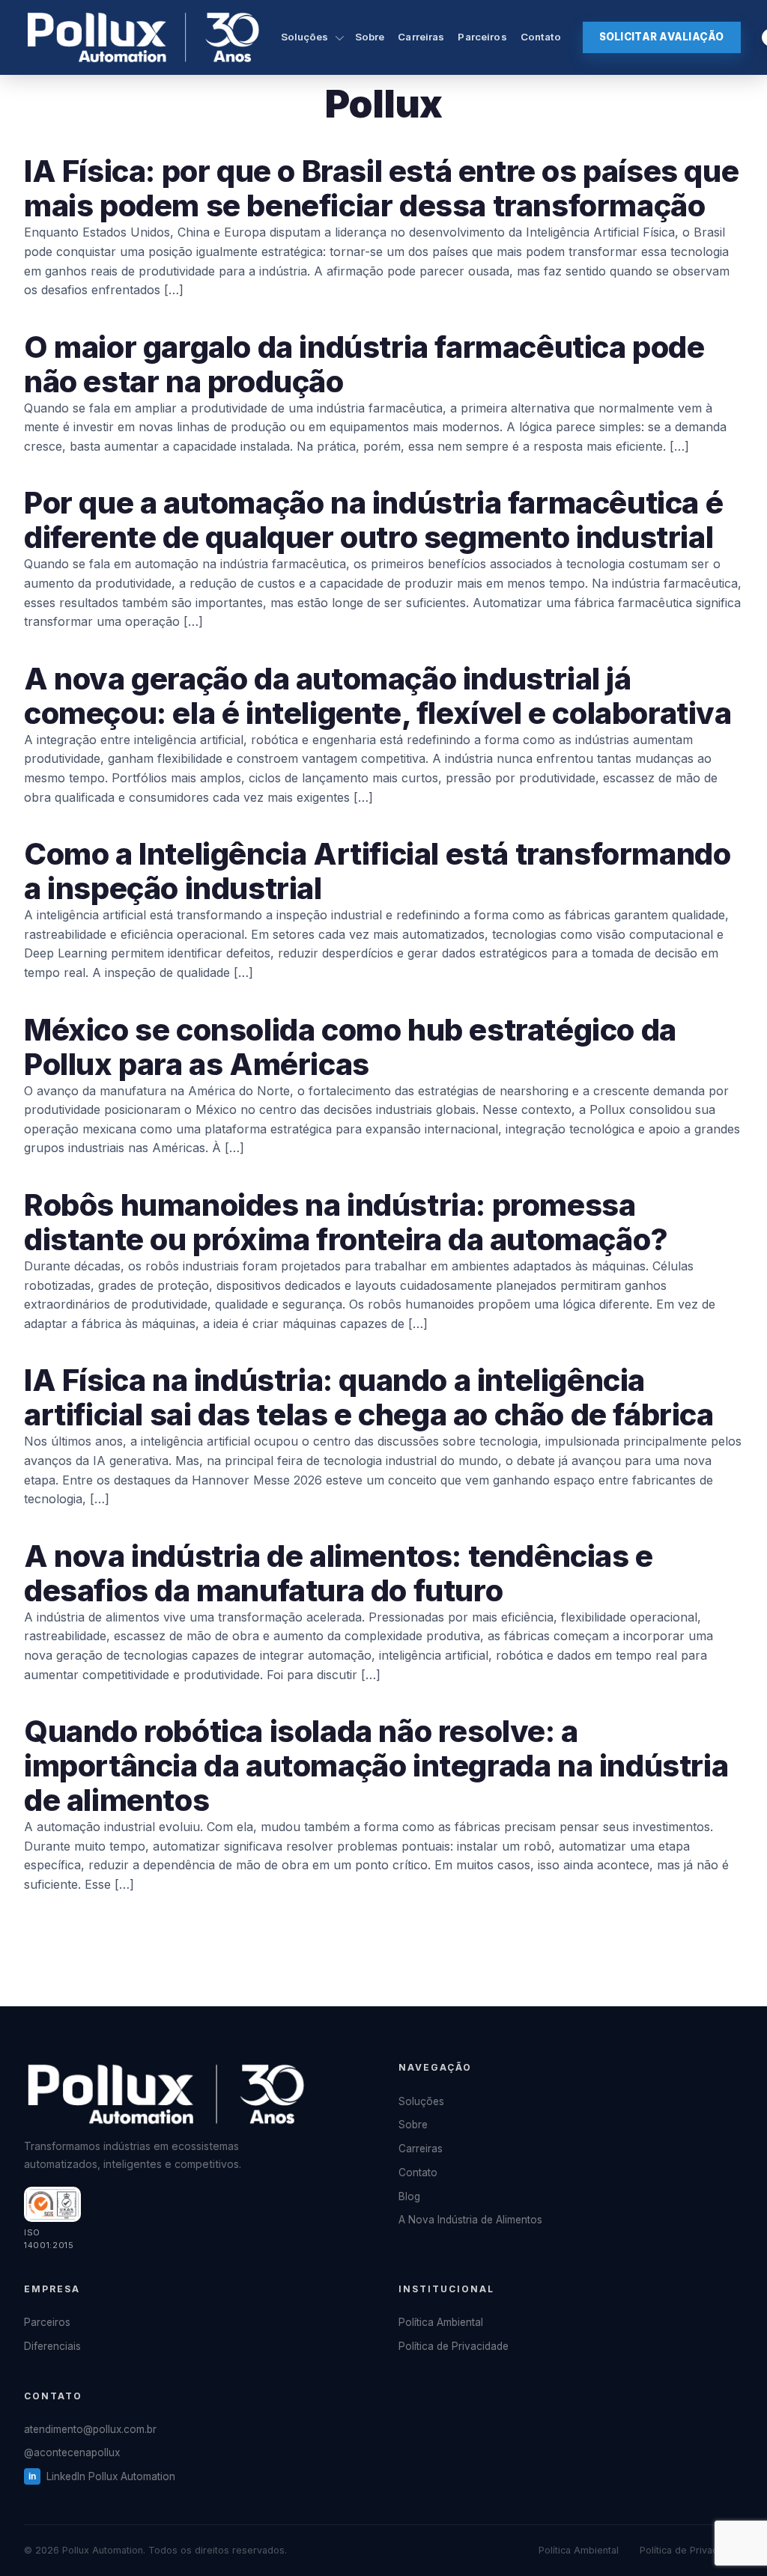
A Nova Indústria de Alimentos (470, 2220)
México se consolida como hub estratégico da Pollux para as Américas (350, 1047)
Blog (409, 2196)
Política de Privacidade (454, 2346)
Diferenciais (52, 2346)
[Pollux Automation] (143, 37)
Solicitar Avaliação (662, 37)
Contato (541, 37)
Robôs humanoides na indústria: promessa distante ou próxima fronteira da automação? (346, 1222)
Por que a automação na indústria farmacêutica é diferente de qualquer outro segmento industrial (373, 520)
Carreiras (421, 37)
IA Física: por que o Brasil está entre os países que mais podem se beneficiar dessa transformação (381, 188)
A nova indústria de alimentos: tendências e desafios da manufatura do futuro (339, 1573)
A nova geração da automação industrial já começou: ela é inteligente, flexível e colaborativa (378, 696)
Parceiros (482, 37)
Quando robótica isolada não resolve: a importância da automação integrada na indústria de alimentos (376, 1766)
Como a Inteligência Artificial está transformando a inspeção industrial (377, 871)
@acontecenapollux (72, 2452)
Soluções (305, 37)
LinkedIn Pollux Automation (111, 2476)
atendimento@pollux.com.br (90, 2429)
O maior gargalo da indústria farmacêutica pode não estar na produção (364, 364)
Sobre (370, 37)
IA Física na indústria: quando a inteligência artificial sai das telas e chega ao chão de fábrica (369, 1397)
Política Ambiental (441, 2322)
